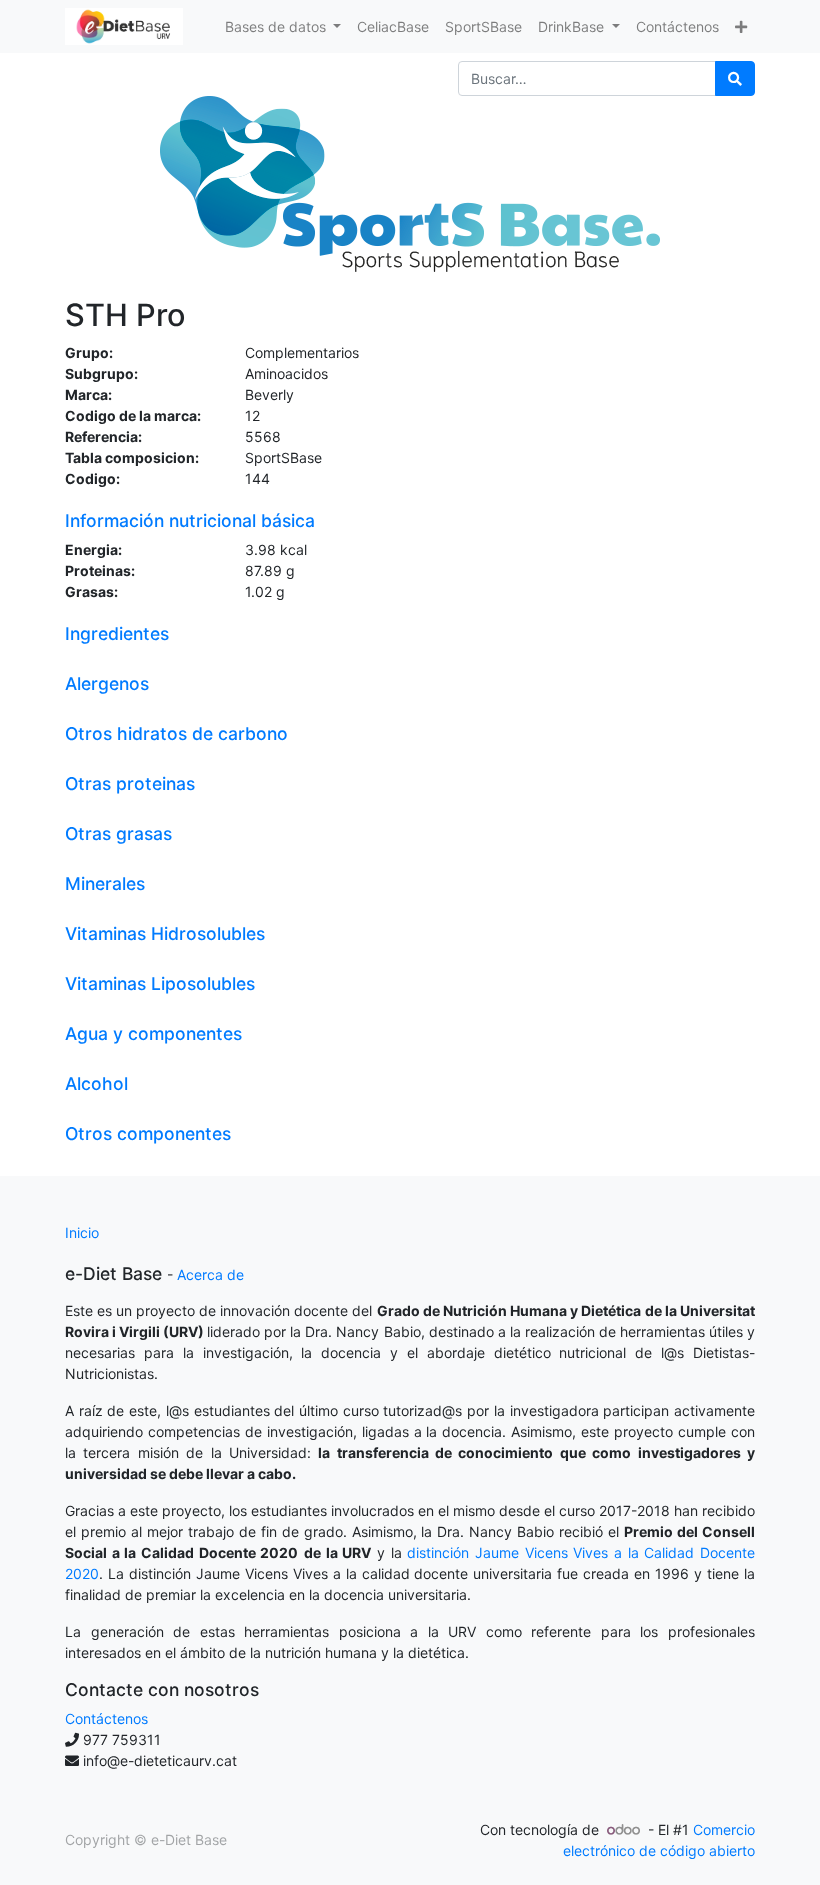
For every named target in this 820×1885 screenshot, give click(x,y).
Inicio (82, 1232)
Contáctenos (106, 1718)
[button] (741, 26)
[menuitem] (393, 26)
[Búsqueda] (735, 78)
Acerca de (210, 1274)
